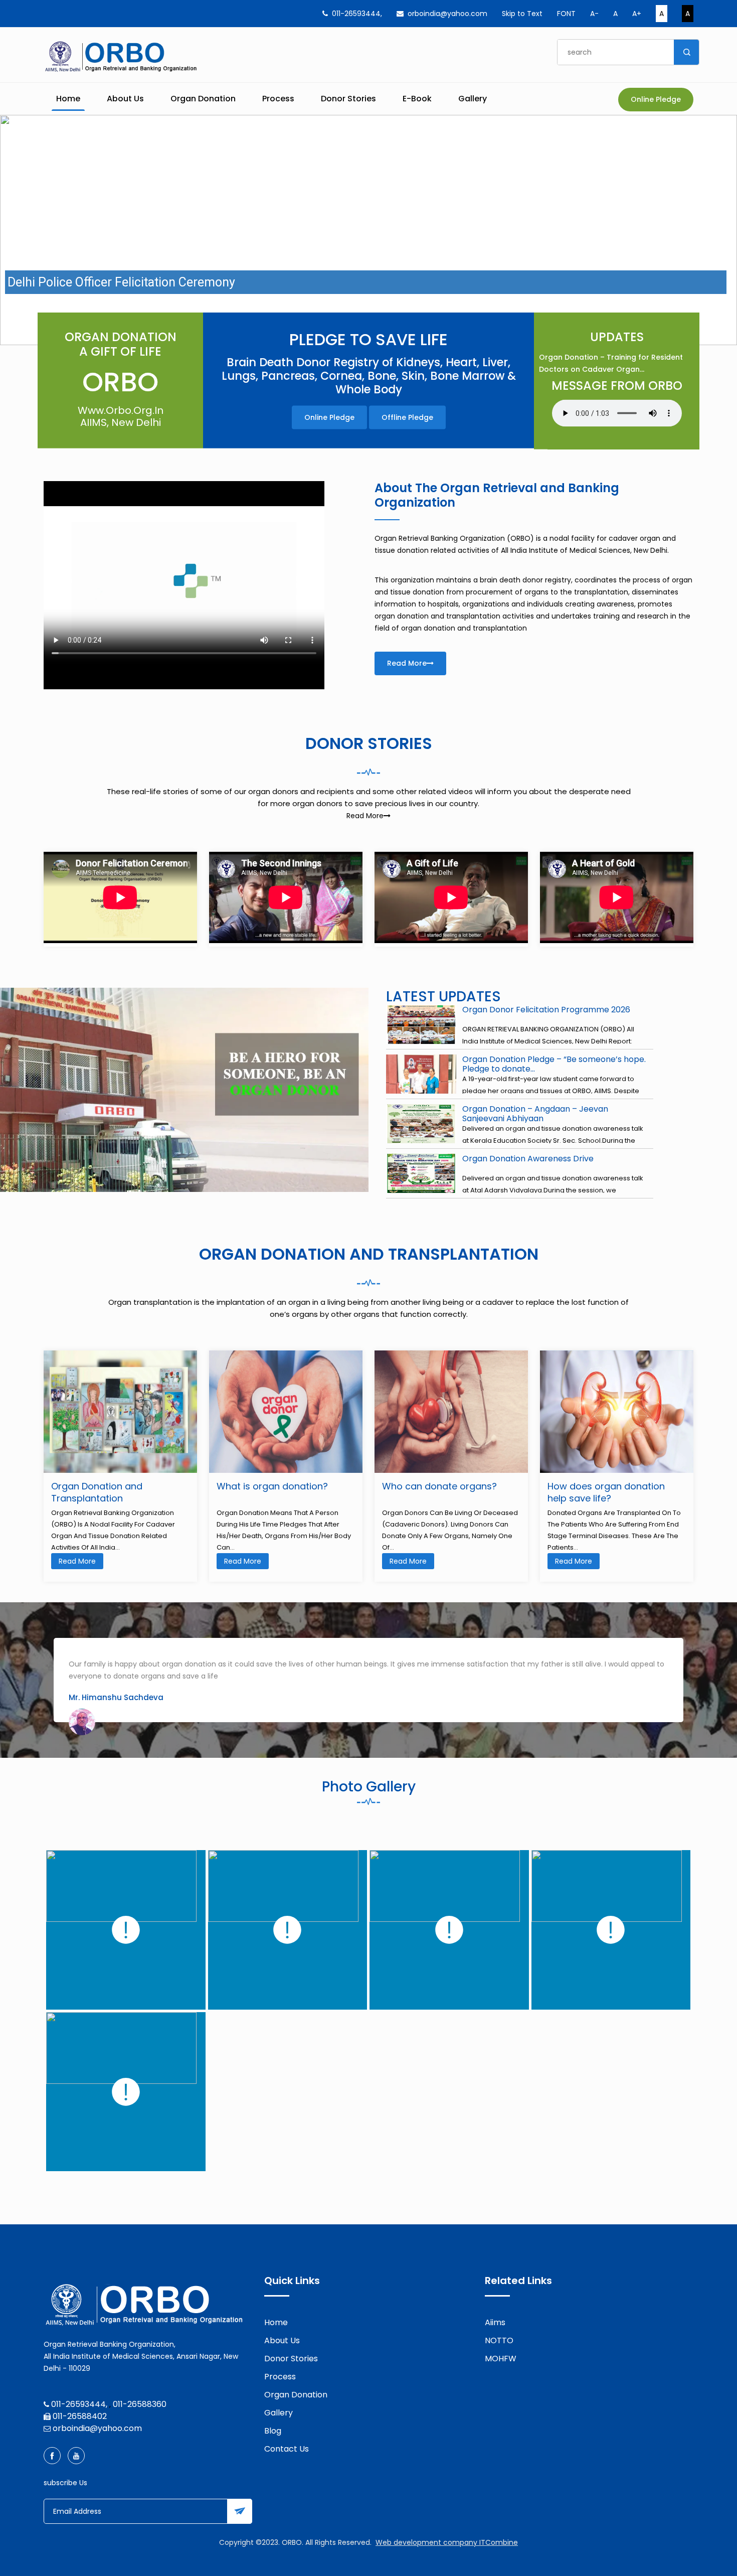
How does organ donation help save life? (606, 1492)
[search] (686, 52)
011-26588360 (140, 2404)
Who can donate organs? (439, 1486)
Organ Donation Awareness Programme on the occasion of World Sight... (613, 363)
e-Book (417, 99)
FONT (566, 14)
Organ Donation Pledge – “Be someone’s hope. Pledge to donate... (554, 1064)
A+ (637, 14)
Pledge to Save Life (368, 340)
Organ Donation (203, 99)
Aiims (495, 2322)
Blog (273, 2431)
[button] (16, 230)
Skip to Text (522, 14)
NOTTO (499, 2340)
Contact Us (287, 2449)
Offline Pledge (407, 417)
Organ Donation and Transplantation (97, 1492)
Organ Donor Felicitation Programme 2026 (546, 1010)
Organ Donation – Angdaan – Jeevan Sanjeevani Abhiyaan (535, 1114)
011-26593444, (357, 14)
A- (594, 14)
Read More (407, 663)
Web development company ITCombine (447, 2542)
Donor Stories (348, 99)
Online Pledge (656, 99)
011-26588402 (80, 2416)
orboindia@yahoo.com (447, 14)
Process (278, 99)
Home (68, 99)
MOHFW (501, 2359)
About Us (125, 99)
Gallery (473, 99)
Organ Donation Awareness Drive (528, 1159)
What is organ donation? (272, 1486)
